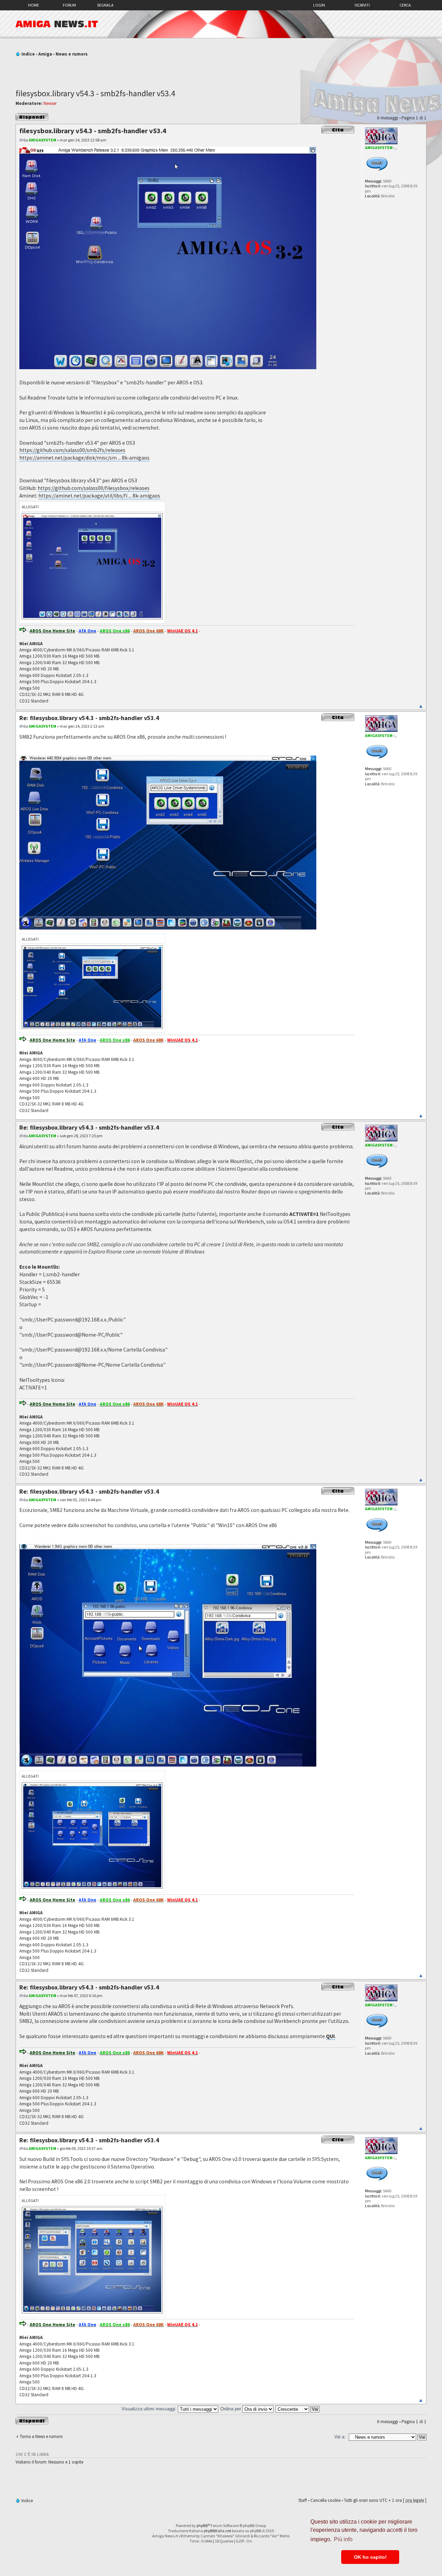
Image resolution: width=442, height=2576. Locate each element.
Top (421, 706)
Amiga (45, 54)
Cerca (405, 5)
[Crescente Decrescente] (298, 2409)
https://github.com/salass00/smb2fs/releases (72, 450)
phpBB (202, 2525)
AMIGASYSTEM (42, 140)
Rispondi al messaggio (26, 117)
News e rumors (72, 54)
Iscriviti (362, 5)
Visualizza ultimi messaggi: (150, 2409)
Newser (50, 103)
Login (319, 5)
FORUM (69, 5)
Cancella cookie (325, 2500)
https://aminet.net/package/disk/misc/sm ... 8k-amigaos (84, 458)
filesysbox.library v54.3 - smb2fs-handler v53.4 (95, 93)
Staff (303, 2500)
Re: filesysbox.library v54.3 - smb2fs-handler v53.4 (89, 718)
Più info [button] (343, 2539)
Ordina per (231, 2409)
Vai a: (340, 2437)
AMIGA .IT (57, 24)
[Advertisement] (221, 70)
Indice (28, 54)
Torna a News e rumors (41, 2436)
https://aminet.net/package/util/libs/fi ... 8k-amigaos (99, 496)
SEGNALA (105, 5)
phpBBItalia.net (218, 2531)
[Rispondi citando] (338, 130)
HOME (33, 5)
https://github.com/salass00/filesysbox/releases (94, 488)
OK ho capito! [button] (370, 2557)
